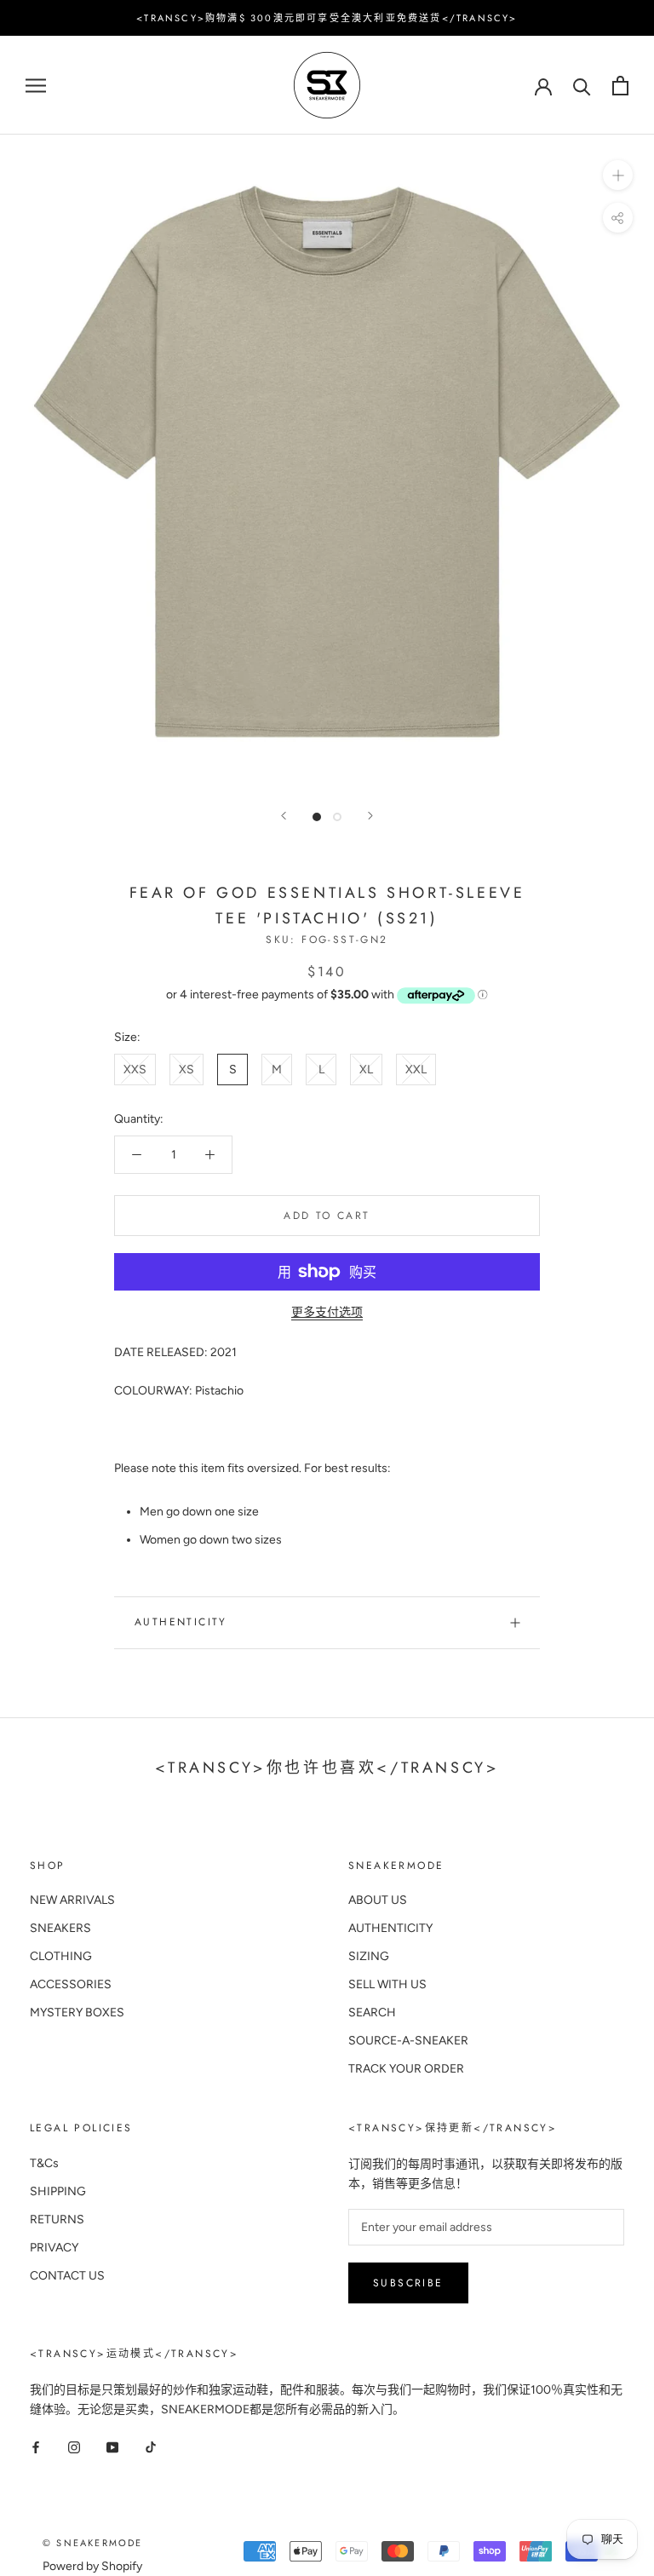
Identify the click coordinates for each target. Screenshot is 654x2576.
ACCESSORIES (71, 1984)
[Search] (582, 86)
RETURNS (57, 2219)
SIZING (369, 1956)
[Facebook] (36, 2446)
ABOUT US (378, 1900)
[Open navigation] (36, 86)
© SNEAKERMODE (93, 2543)
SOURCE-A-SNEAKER (408, 2041)
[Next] (370, 816)
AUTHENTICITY (390, 1928)
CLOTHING (61, 1956)
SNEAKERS (60, 1928)
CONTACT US (67, 2276)
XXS (135, 1069)
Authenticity (181, 1622)
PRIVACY (54, 2248)
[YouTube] (112, 2446)
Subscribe (408, 2283)
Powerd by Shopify (92, 2566)
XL (366, 1069)
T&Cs (44, 2163)
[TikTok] (151, 2446)
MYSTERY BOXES (77, 2012)
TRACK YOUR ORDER (406, 2069)
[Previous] (284, 816)
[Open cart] (620, 86)
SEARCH (372, 2012)
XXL (416, 1069)
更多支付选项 (327, 1312)
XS (186, 1069)
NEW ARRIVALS (72, 1900)
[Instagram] (74, 2446)
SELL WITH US (387, 1984)
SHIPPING (58, 2191)
